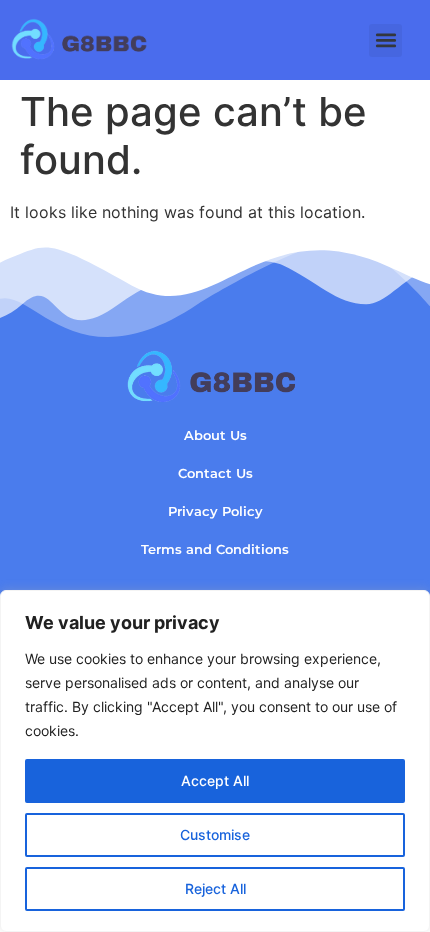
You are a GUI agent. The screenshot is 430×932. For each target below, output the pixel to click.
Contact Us (215, 473)
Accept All (215, 780)
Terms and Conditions (215, 549)
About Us (215, 435)
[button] (385, 40)
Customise (215, 834)
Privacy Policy (215, 511)
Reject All (215, 888)
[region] (215, 761)
